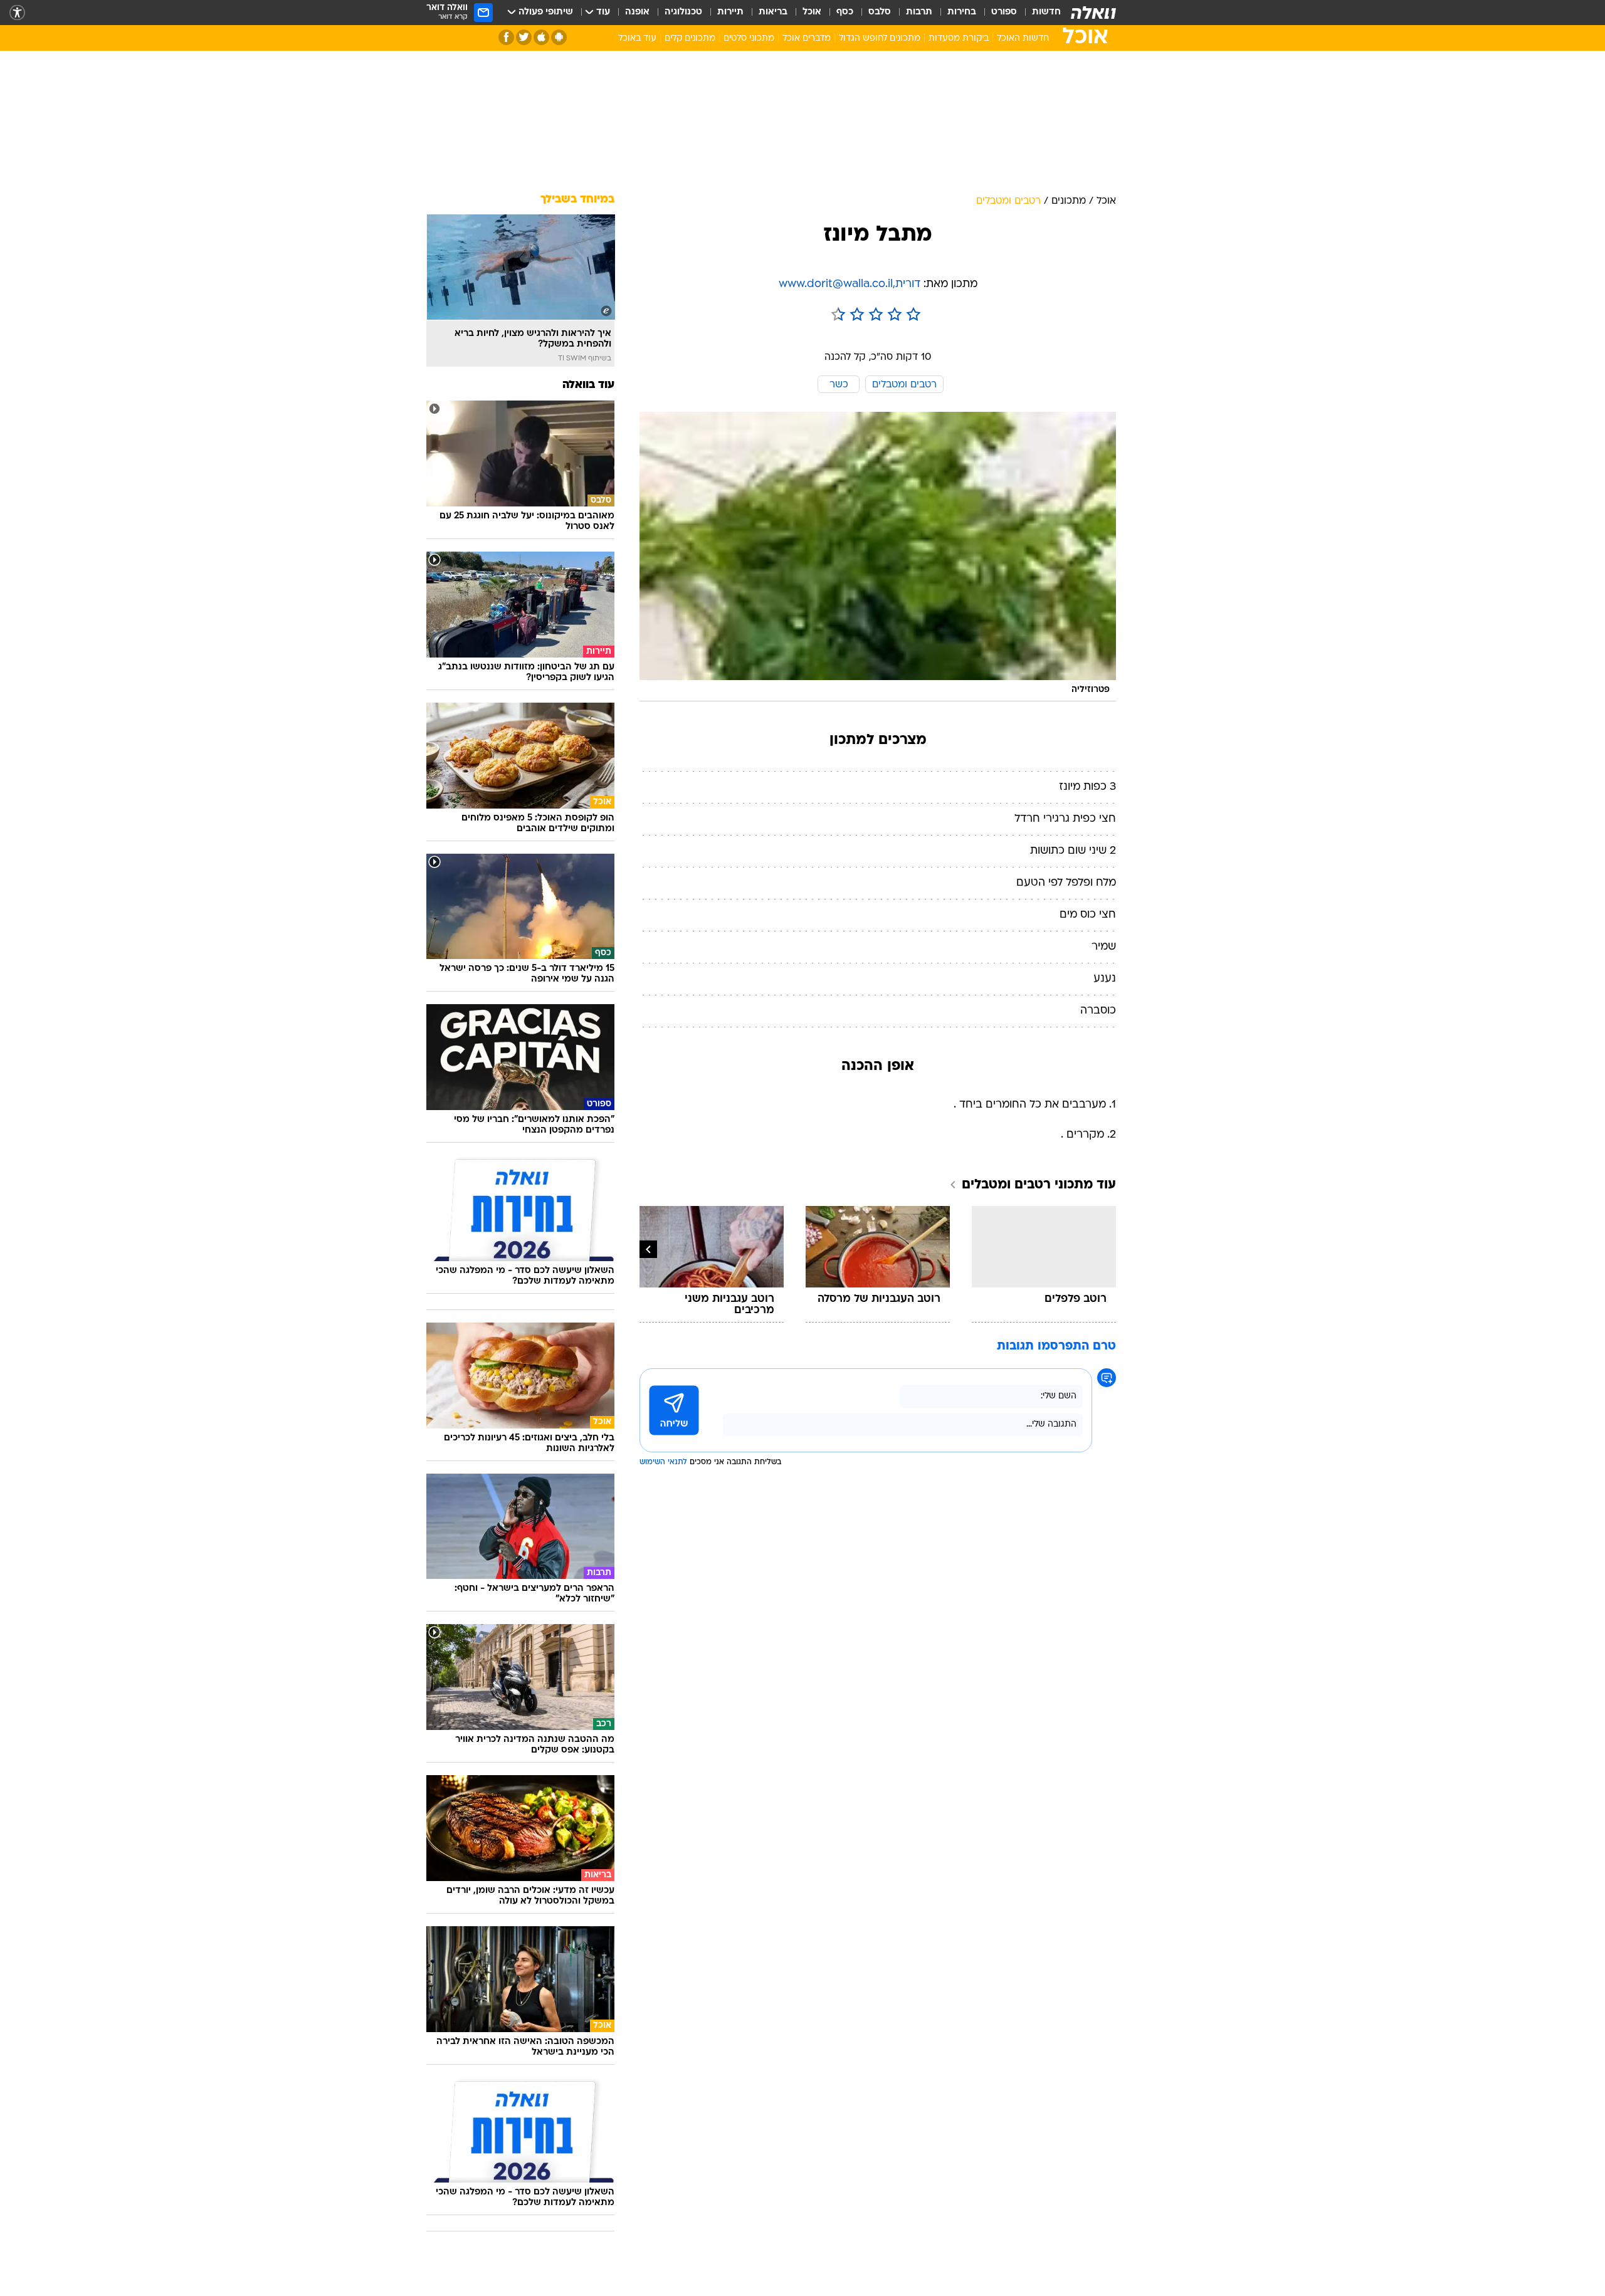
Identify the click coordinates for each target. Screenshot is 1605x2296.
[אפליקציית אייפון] (541, 37)
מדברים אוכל (807, 39)
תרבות (919, 12)
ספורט (1004, 12)
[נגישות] (17, 13)
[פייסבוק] (506, 37)
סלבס (880, 12)
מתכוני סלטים (749, 39)
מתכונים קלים (690, 39)
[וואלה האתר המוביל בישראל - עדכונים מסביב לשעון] (1093, 13)
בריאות (773, 12)
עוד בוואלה (588, 385)
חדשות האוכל (1023, 39)
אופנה (637, 12)
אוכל (812, 12)
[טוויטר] (524, 37)
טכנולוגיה (683, 12)
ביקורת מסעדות (959, 39)
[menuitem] (1039, 13)
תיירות (730, 12)
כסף (845, 12)
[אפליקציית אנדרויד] (559, 37)
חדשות (1046, 12)
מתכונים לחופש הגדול (880, 39)
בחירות (962, 12)
